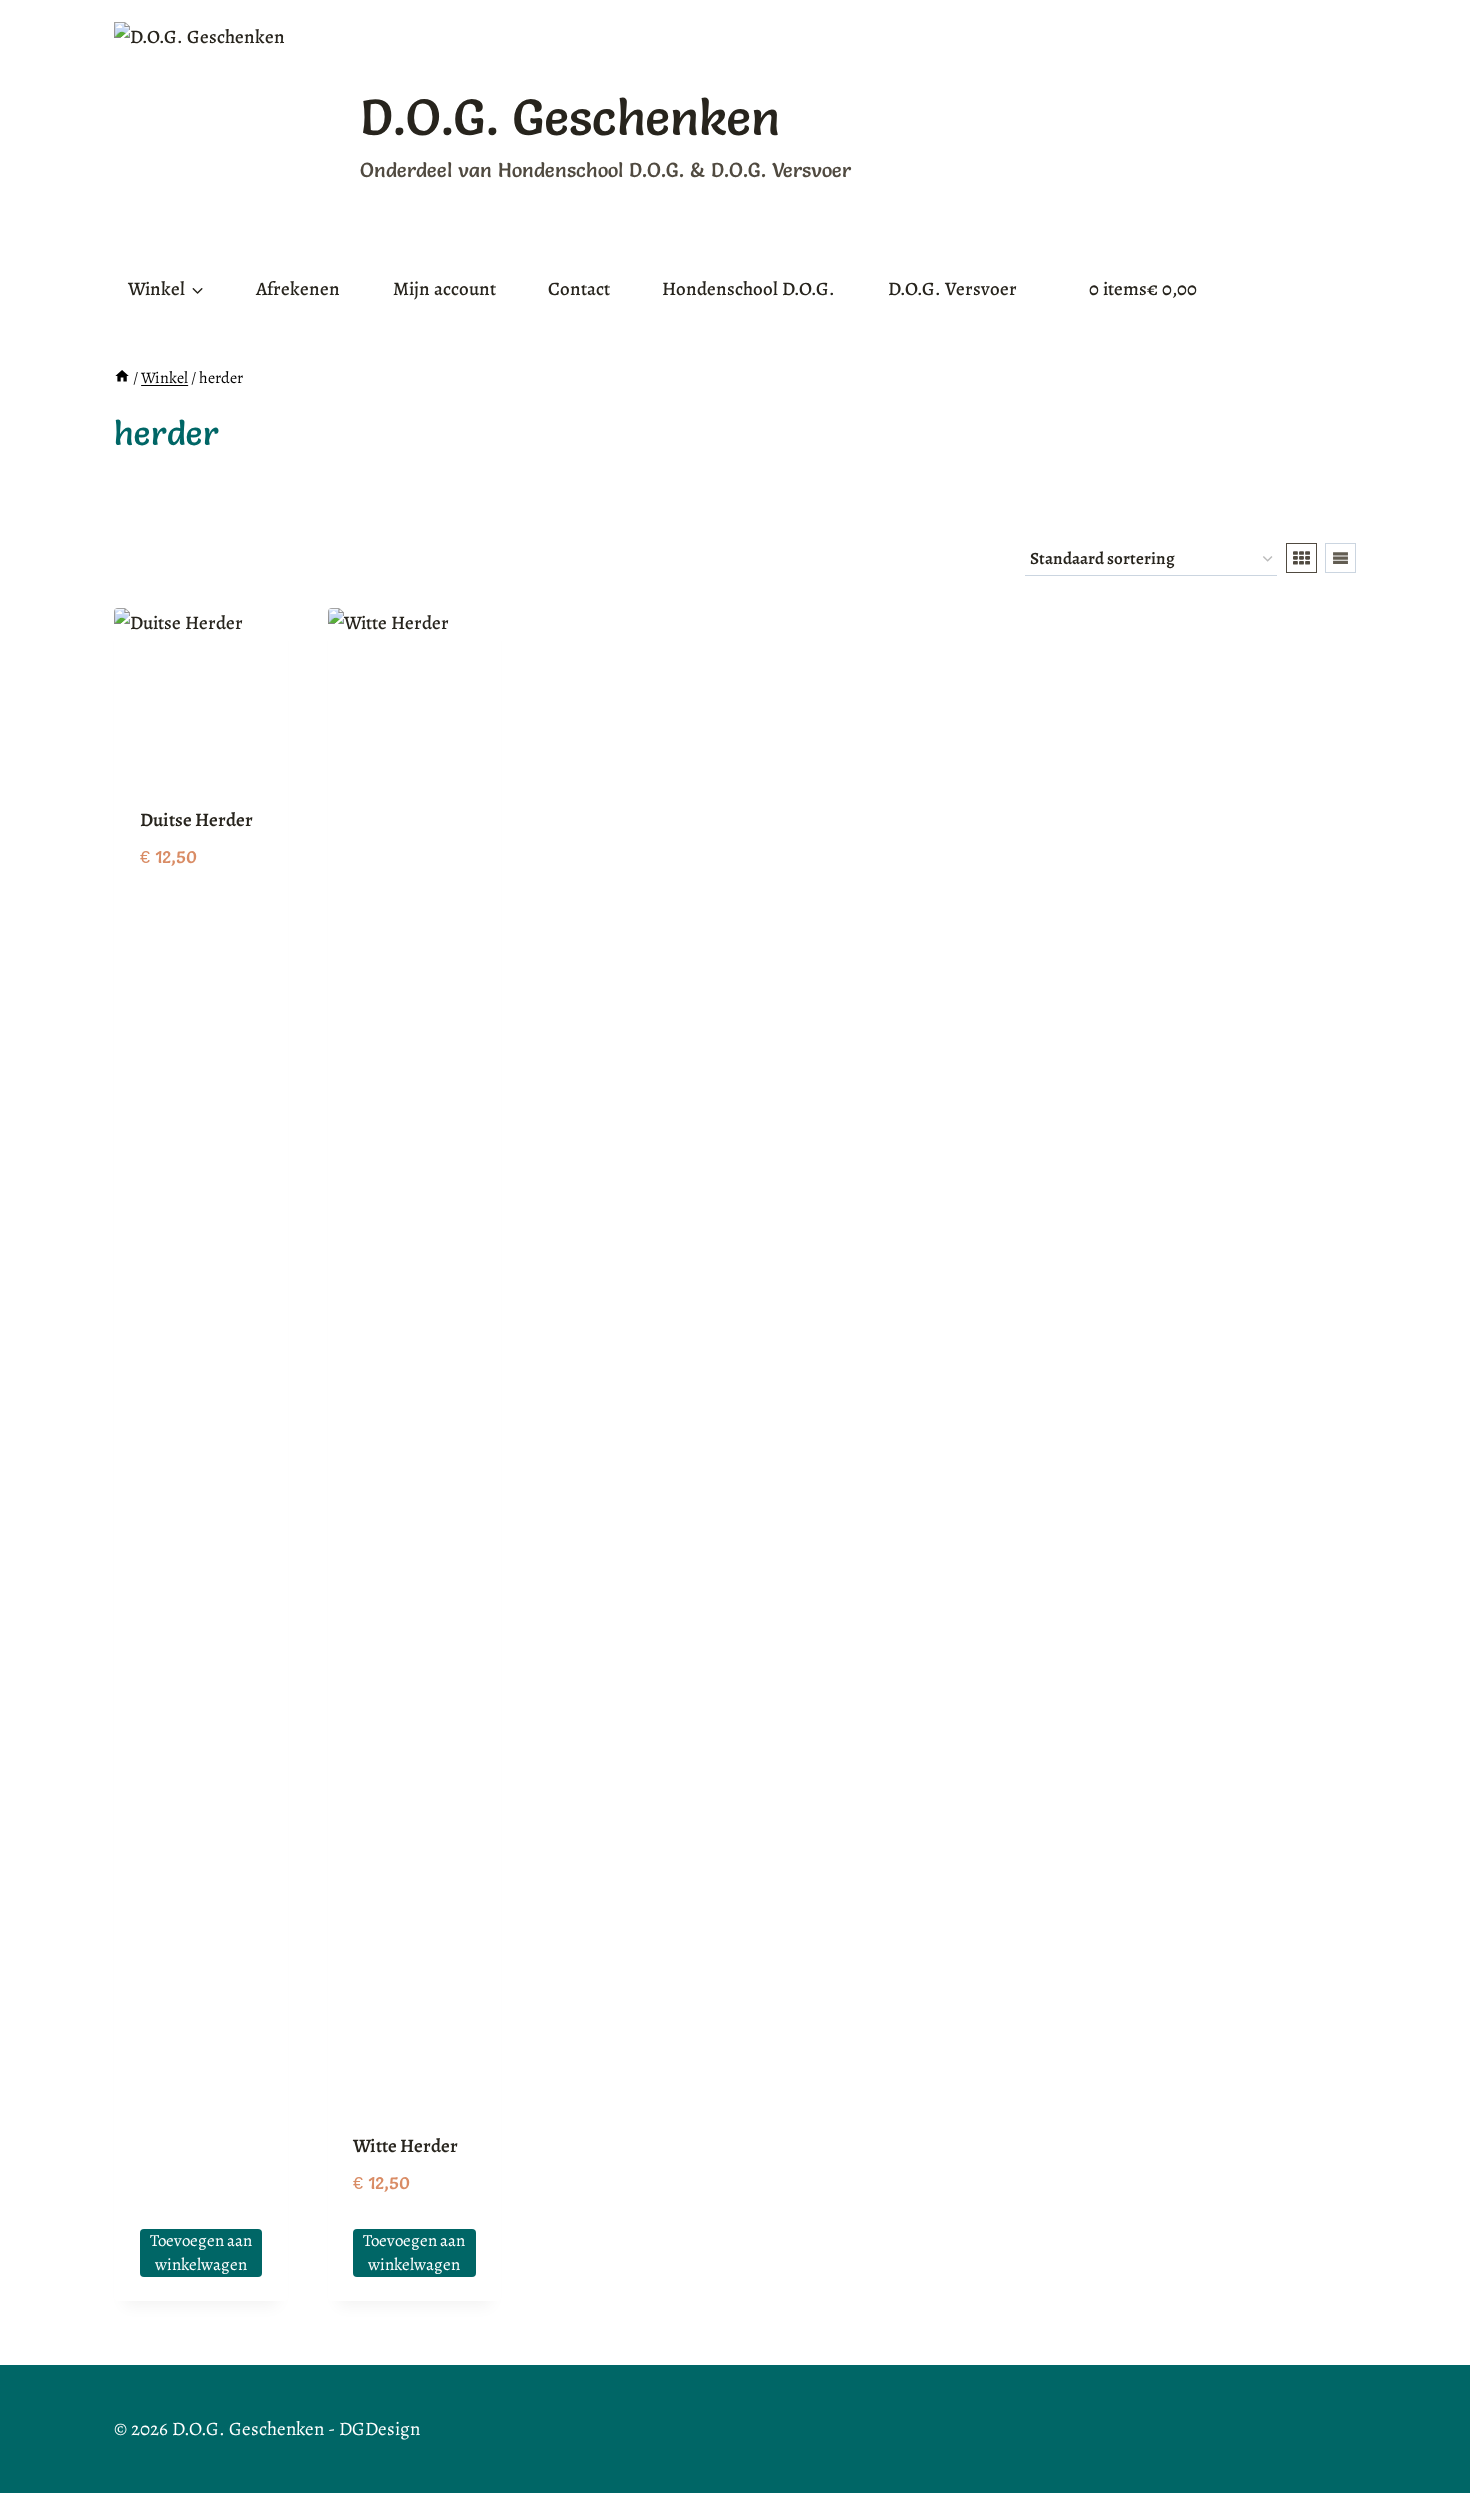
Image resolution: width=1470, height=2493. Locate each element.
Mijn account (444, 289)
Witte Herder (405, 2146)
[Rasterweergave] (1301, 558)
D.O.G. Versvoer (952, 289)
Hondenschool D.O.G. (748, 289)
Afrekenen (298, 289)
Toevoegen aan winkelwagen (201, 2252)
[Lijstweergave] (1340, 558)
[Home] (122, 378)
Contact (579, 289)
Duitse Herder (196, 820)
